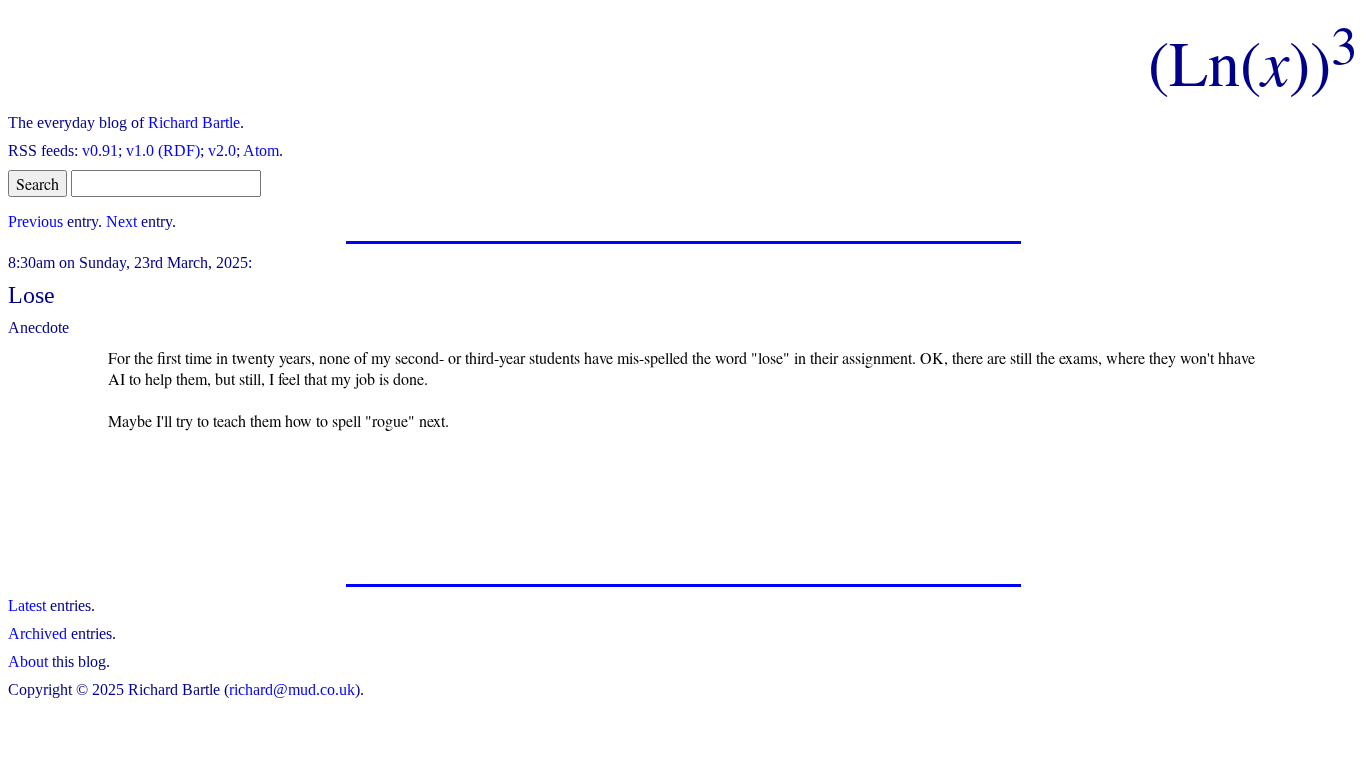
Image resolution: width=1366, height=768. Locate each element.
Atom (261, 150)
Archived (37, 633)
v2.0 (222, 150)
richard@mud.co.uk (292, 689)
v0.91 (100, 150)
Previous (35, 221)
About (28, 661)
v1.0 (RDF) (163, 150)
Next (121, 221)
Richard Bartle (194, 122)
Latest (27, 605)
